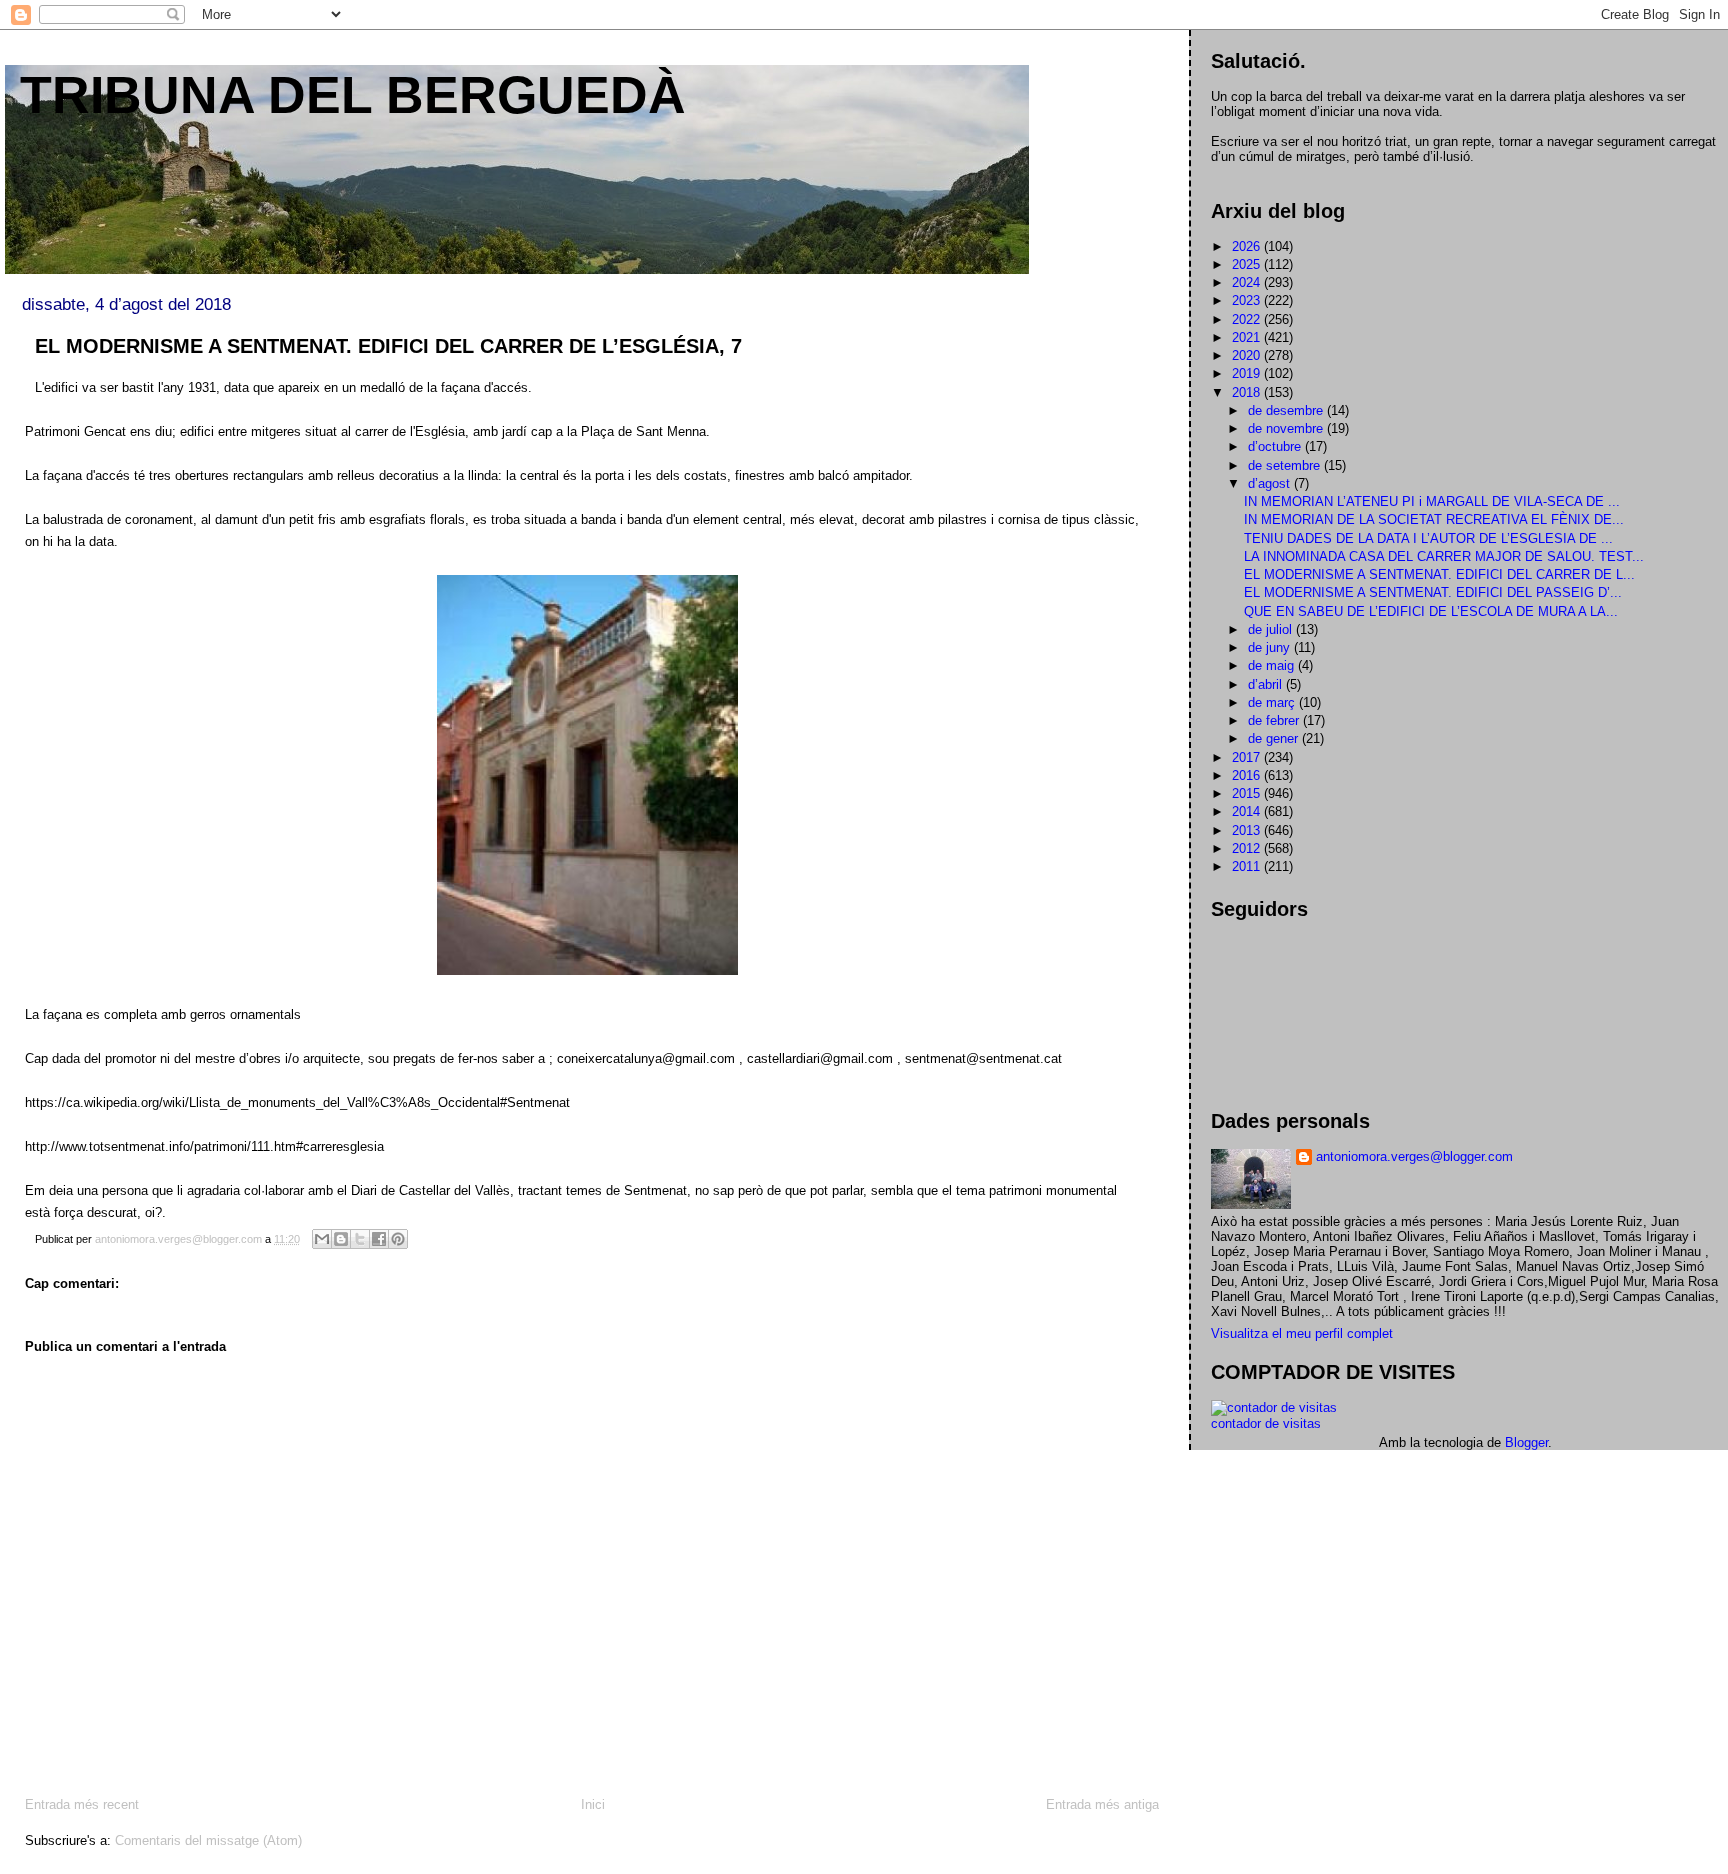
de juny (1271, 647)
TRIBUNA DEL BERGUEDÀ (353, 95)
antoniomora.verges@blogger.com (1414, 1156)
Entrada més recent (82, 1804)
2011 (1248, 866)
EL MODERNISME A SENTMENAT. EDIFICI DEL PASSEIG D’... (1433, 592)
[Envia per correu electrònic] (322, 1239)
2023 (1248, 300)
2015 (1248, 793)
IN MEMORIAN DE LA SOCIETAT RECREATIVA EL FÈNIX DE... (1434, 519)
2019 (1248, 373)
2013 (1248, 830)
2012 (1248, 848)
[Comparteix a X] (360, 1239)
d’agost (1271, 483)
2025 (1248, 264)
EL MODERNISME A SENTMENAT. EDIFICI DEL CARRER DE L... (1439, 574)
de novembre (1287, 428)
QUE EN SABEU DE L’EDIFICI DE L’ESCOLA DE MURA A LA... (1431, 611)
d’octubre (1276, 446)
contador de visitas (1266, 1423)
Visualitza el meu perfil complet (1302, 1333)
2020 (1248, 355)
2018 (1248, 392)
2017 (1248, 757)
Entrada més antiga (1102, 1804)
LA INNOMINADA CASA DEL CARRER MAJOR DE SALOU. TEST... (1444, 556)
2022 (1248, 319)
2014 (1248, 811)
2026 (1248, 246)
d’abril (1267, 684)
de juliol (1272, 629)
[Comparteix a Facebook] (379, 1239)
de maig (1273, 665)
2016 (1248, 775)
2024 (1248, 282)
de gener (1275, 738)
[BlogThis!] (341, 1239)
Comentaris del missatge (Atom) (208, 1840)
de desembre (1287, 410)
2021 (1248, 337)
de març (1273, 702)
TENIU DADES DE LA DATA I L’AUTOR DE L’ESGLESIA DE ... (1428, 538)
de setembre (1286, 465)
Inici (593, 1804)
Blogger (1526, 1442)
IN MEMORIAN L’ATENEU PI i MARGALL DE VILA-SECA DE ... (1432, 501)
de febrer (1275, 720)
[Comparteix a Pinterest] (398, 1239)
